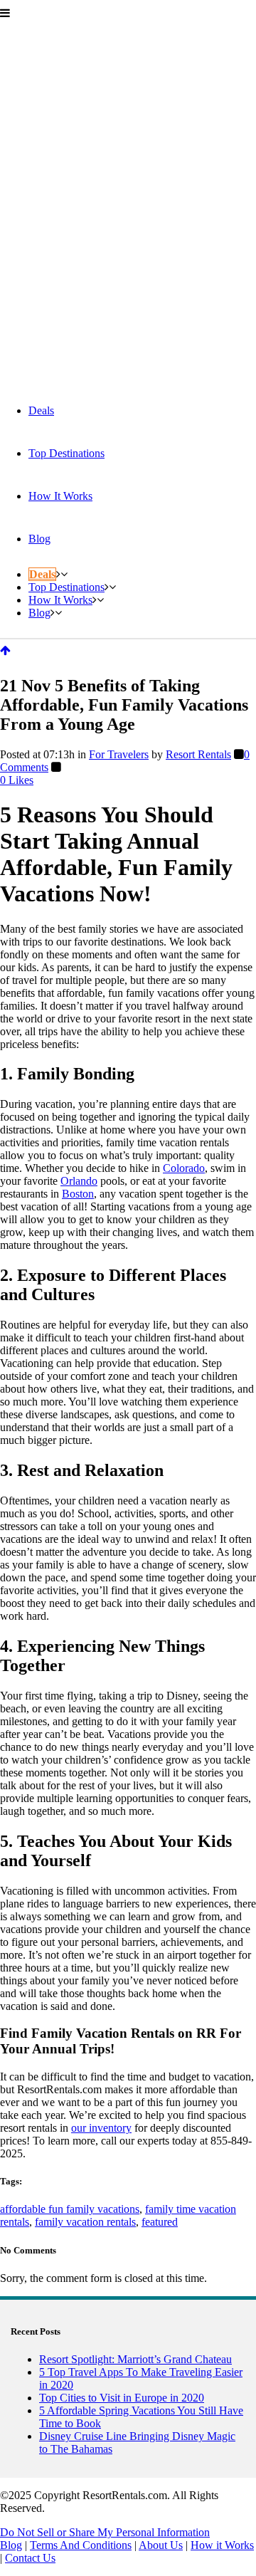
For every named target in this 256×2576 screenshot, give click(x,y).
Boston (78, 1194)
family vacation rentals (85, 2222)
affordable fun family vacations (70, 2209)
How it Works (222, 2545)
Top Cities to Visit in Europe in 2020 (122, 2398)
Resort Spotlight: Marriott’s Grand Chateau (135, 2359)
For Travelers (119, 754)
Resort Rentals (198, 754)
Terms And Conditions (81, 2545)
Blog (11, 2545)
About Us (161, 2545)
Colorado (184, 1168)
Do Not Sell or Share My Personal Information (105, 2532)
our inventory (101, 2128)
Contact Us (30, 2558)
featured (160, 2222)
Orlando (79, 1181)
